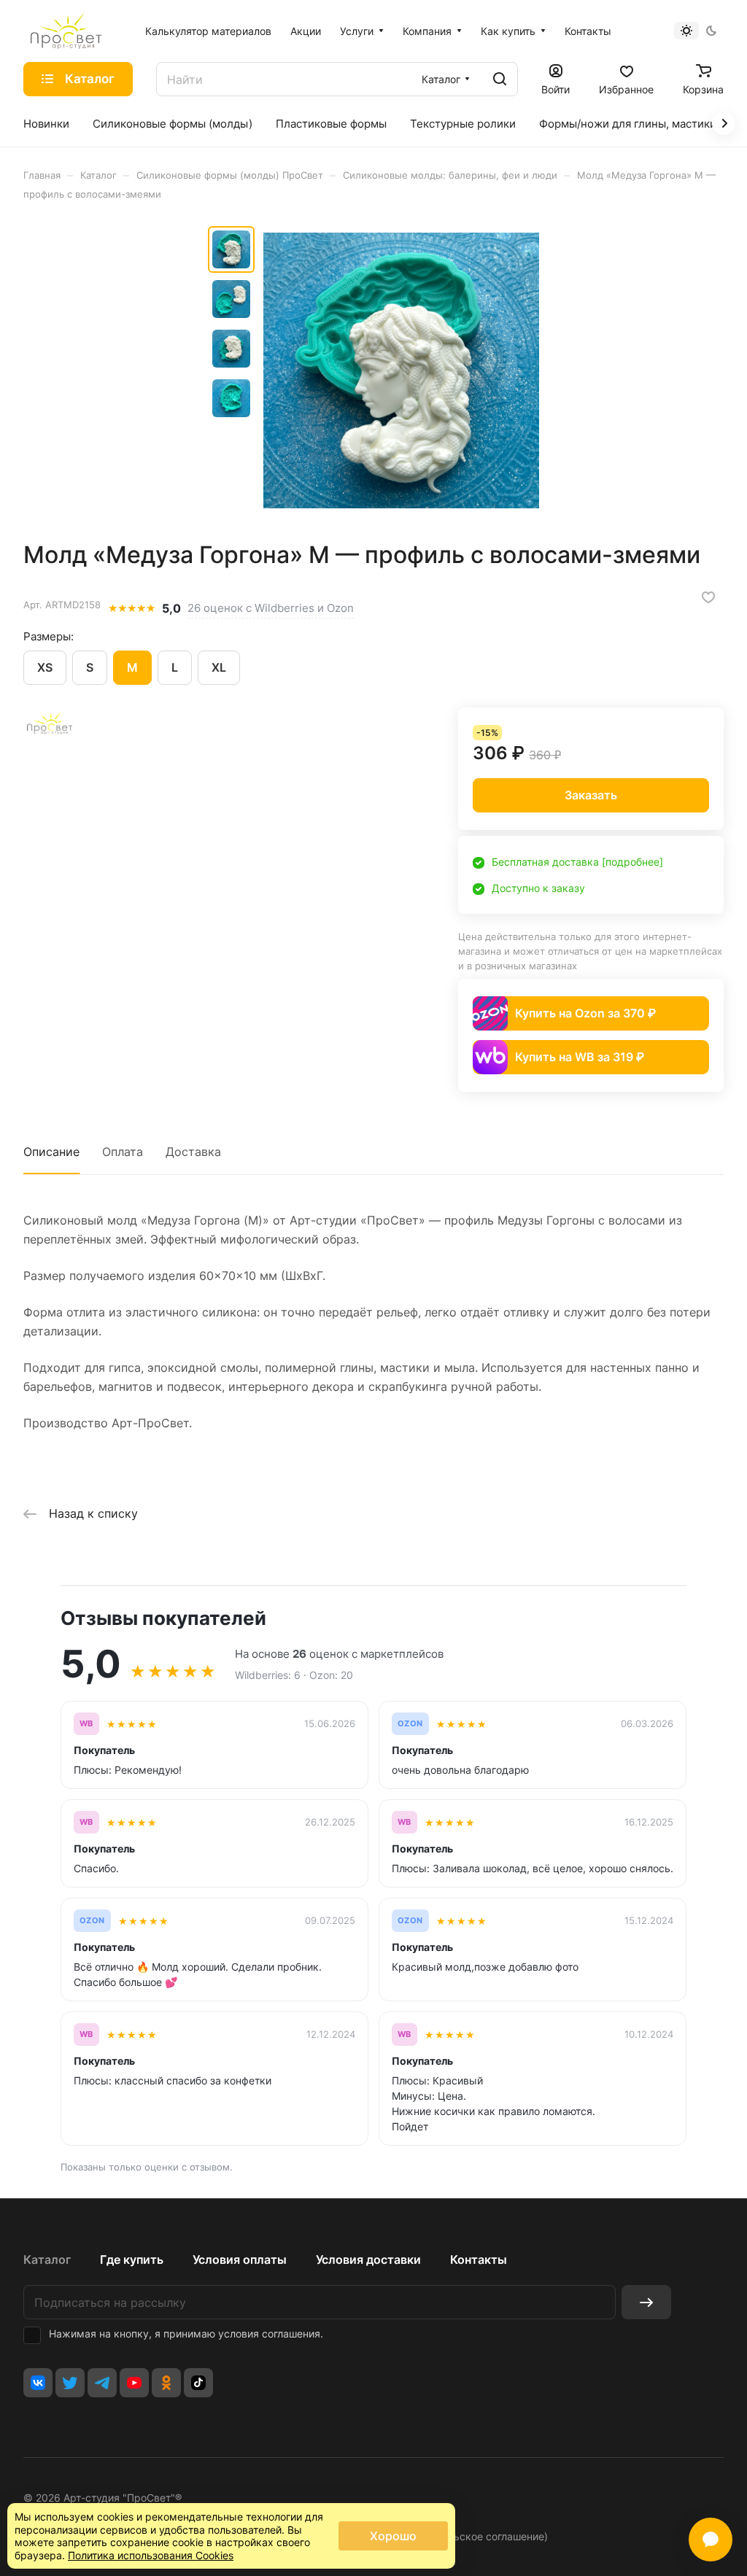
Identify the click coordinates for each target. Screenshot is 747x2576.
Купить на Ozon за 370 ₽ (585, 1013)
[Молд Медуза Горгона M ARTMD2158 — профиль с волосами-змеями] (401, 371)
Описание (51, 1152)
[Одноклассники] (166, 2383)
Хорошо (393, 2536)
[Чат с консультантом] (711, 2540)
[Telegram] (102, 2383)
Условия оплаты (240, 2259)
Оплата (123, 1152)
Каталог (47, 2259)
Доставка (193, 1152)
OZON (410, 1724)
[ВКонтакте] (38, 2383)
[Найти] (500, 79)
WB (86, 1724)
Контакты (479, 2259)
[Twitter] (70, 2383)
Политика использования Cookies (151, 2555)
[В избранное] (708, 597)
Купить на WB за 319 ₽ (580, 1057)
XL (219, 667)
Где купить (132, 2259)
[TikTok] (198, 2383)
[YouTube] (134, 2383)
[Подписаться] (646, 2302)
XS (45, 667)
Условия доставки (368, 2259)
